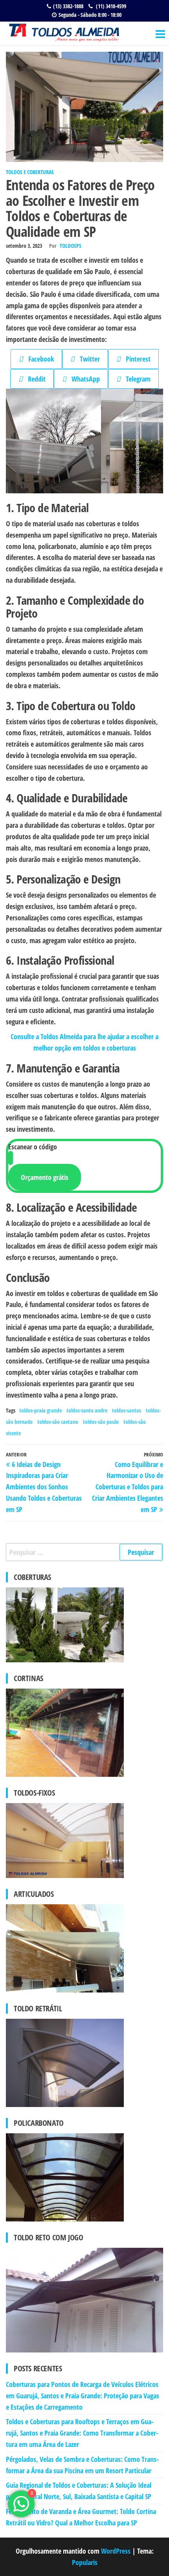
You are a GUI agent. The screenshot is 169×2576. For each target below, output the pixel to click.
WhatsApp (83, 379)
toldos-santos (127, 1410)
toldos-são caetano (58, 1422)
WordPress (116, 2551)
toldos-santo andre (87, 1410)
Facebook (38, 359)
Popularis (85, 2562)
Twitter (87, 359)
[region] (84, 441)
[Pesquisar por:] (84, 1552)
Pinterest (135, 359)
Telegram (135, 379)
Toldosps (71, 246)
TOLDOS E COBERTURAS (30, 172)
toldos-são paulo (101, 1422)
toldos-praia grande (40, 1410)
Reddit (34, 379)
